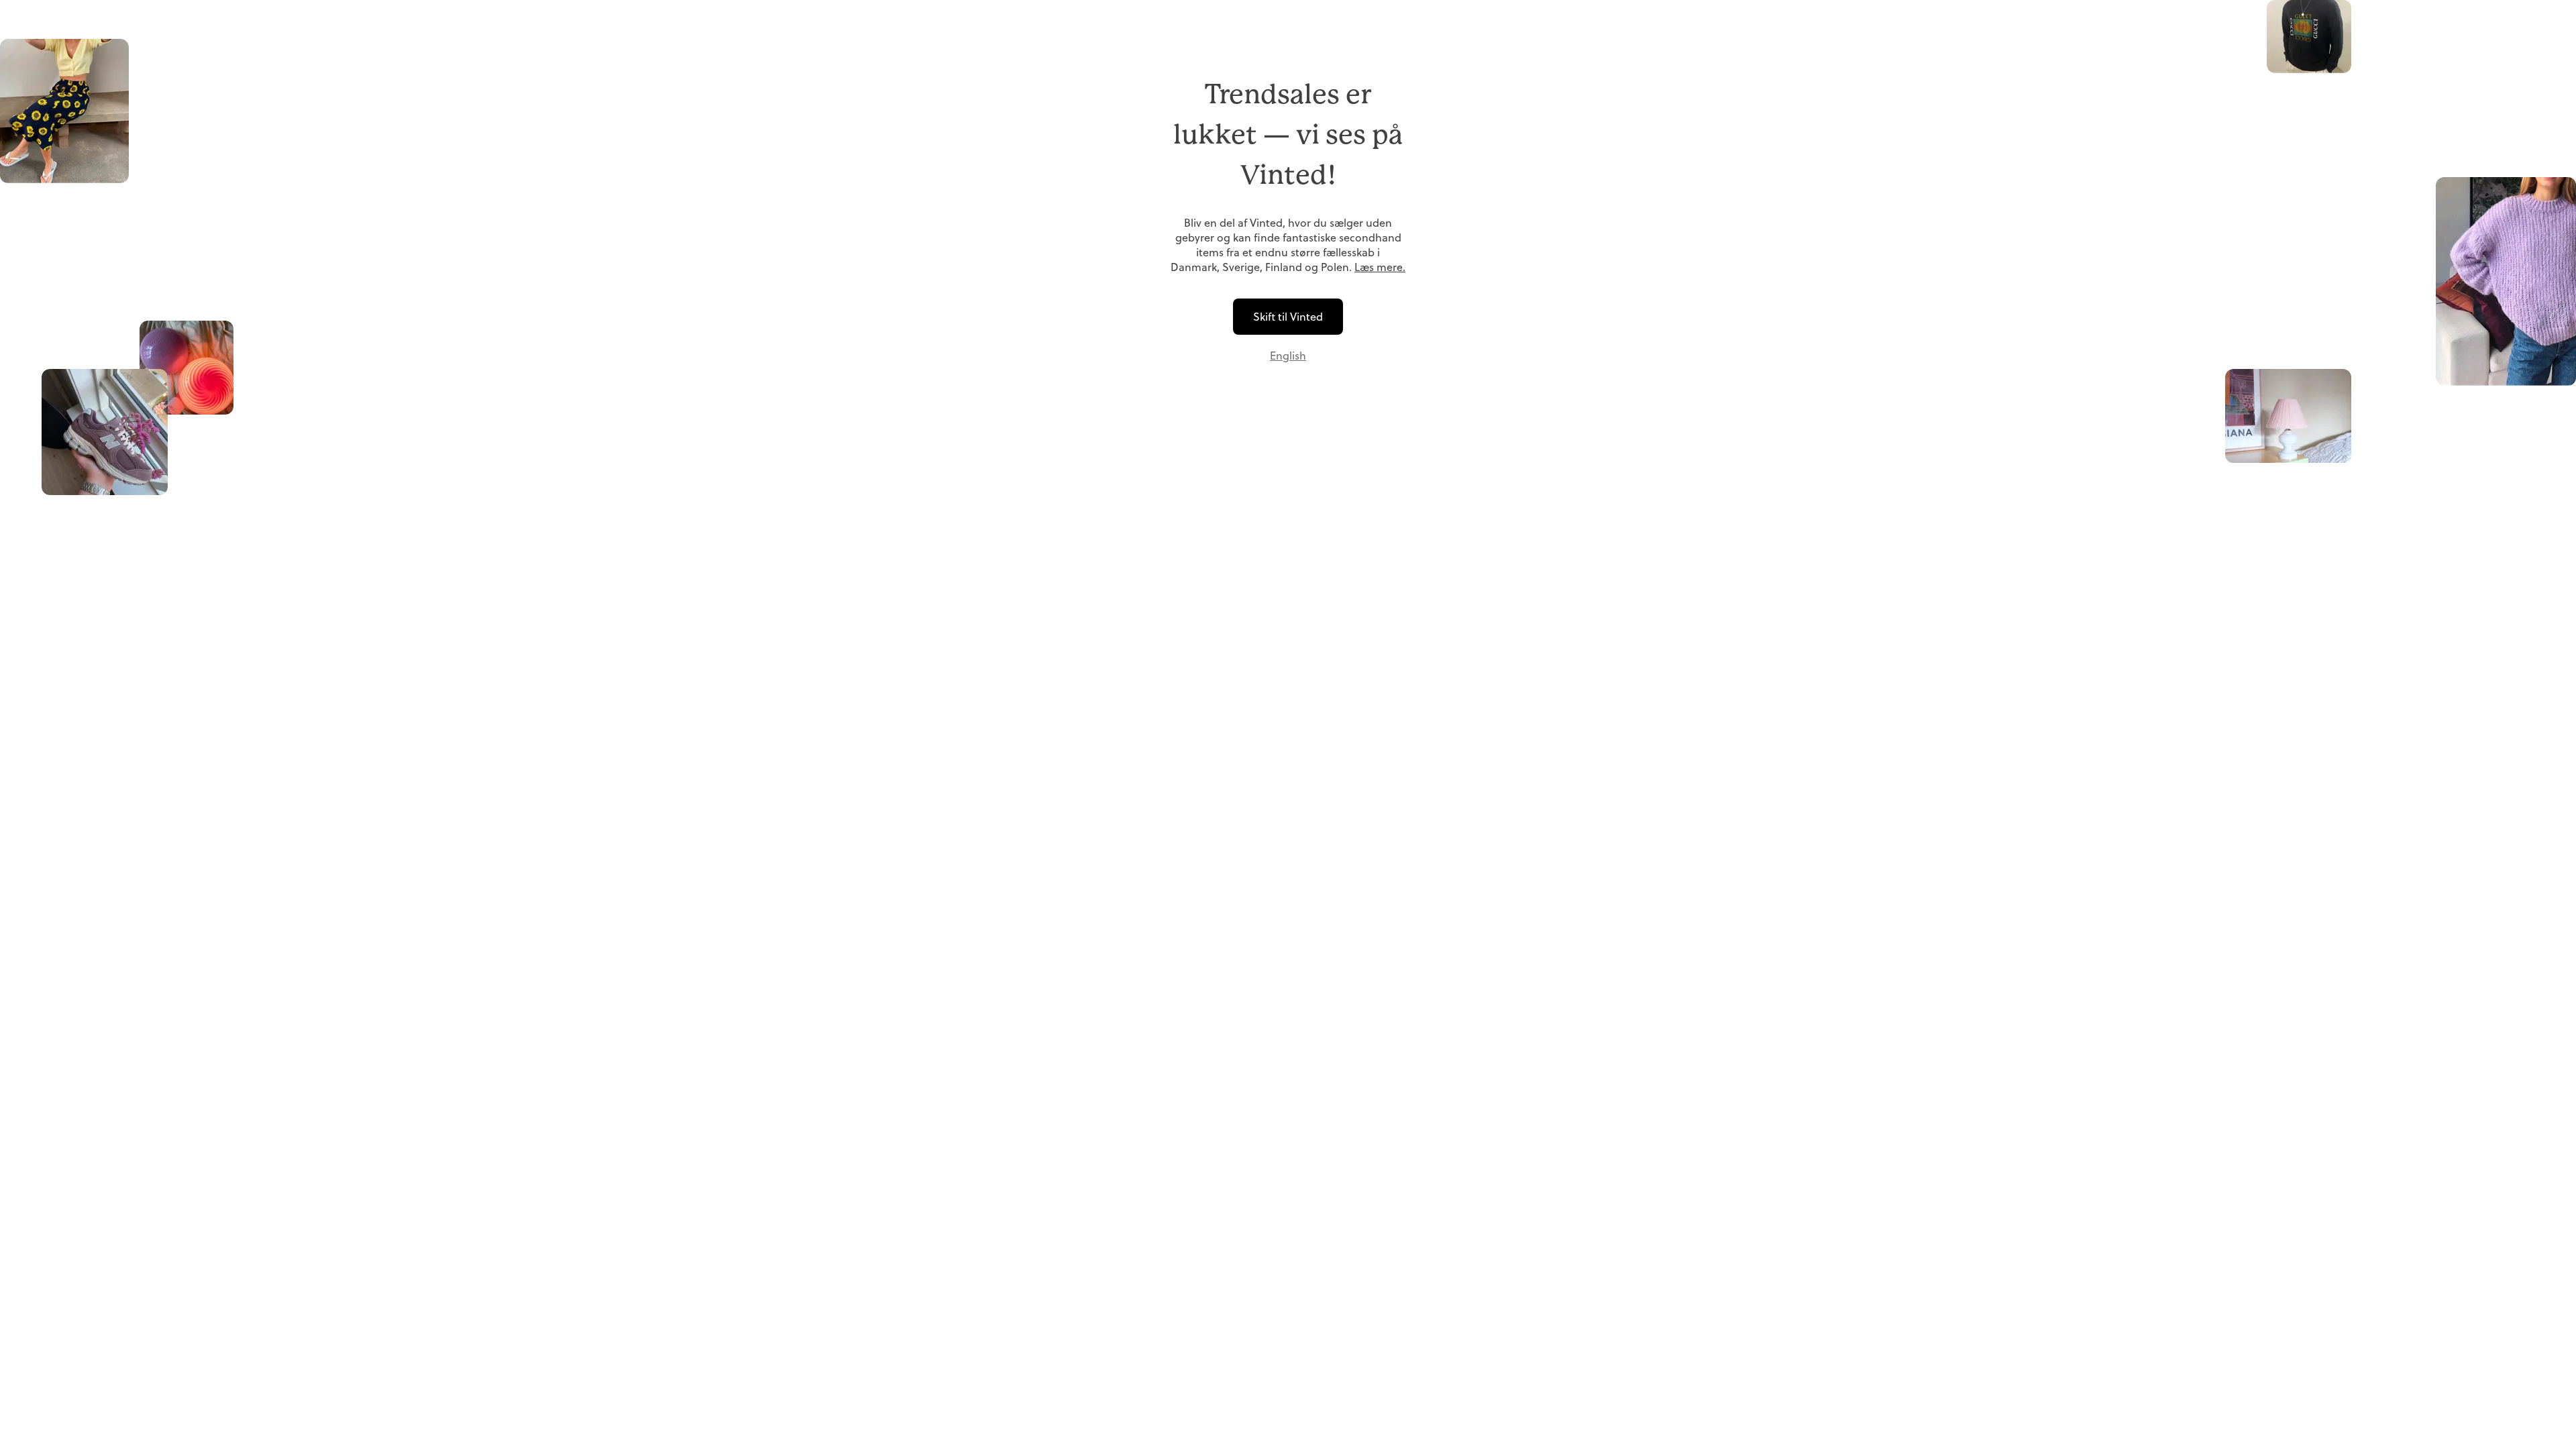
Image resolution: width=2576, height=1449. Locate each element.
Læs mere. (1380, 267)
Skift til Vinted (1288, 317)
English (1288, 356)
